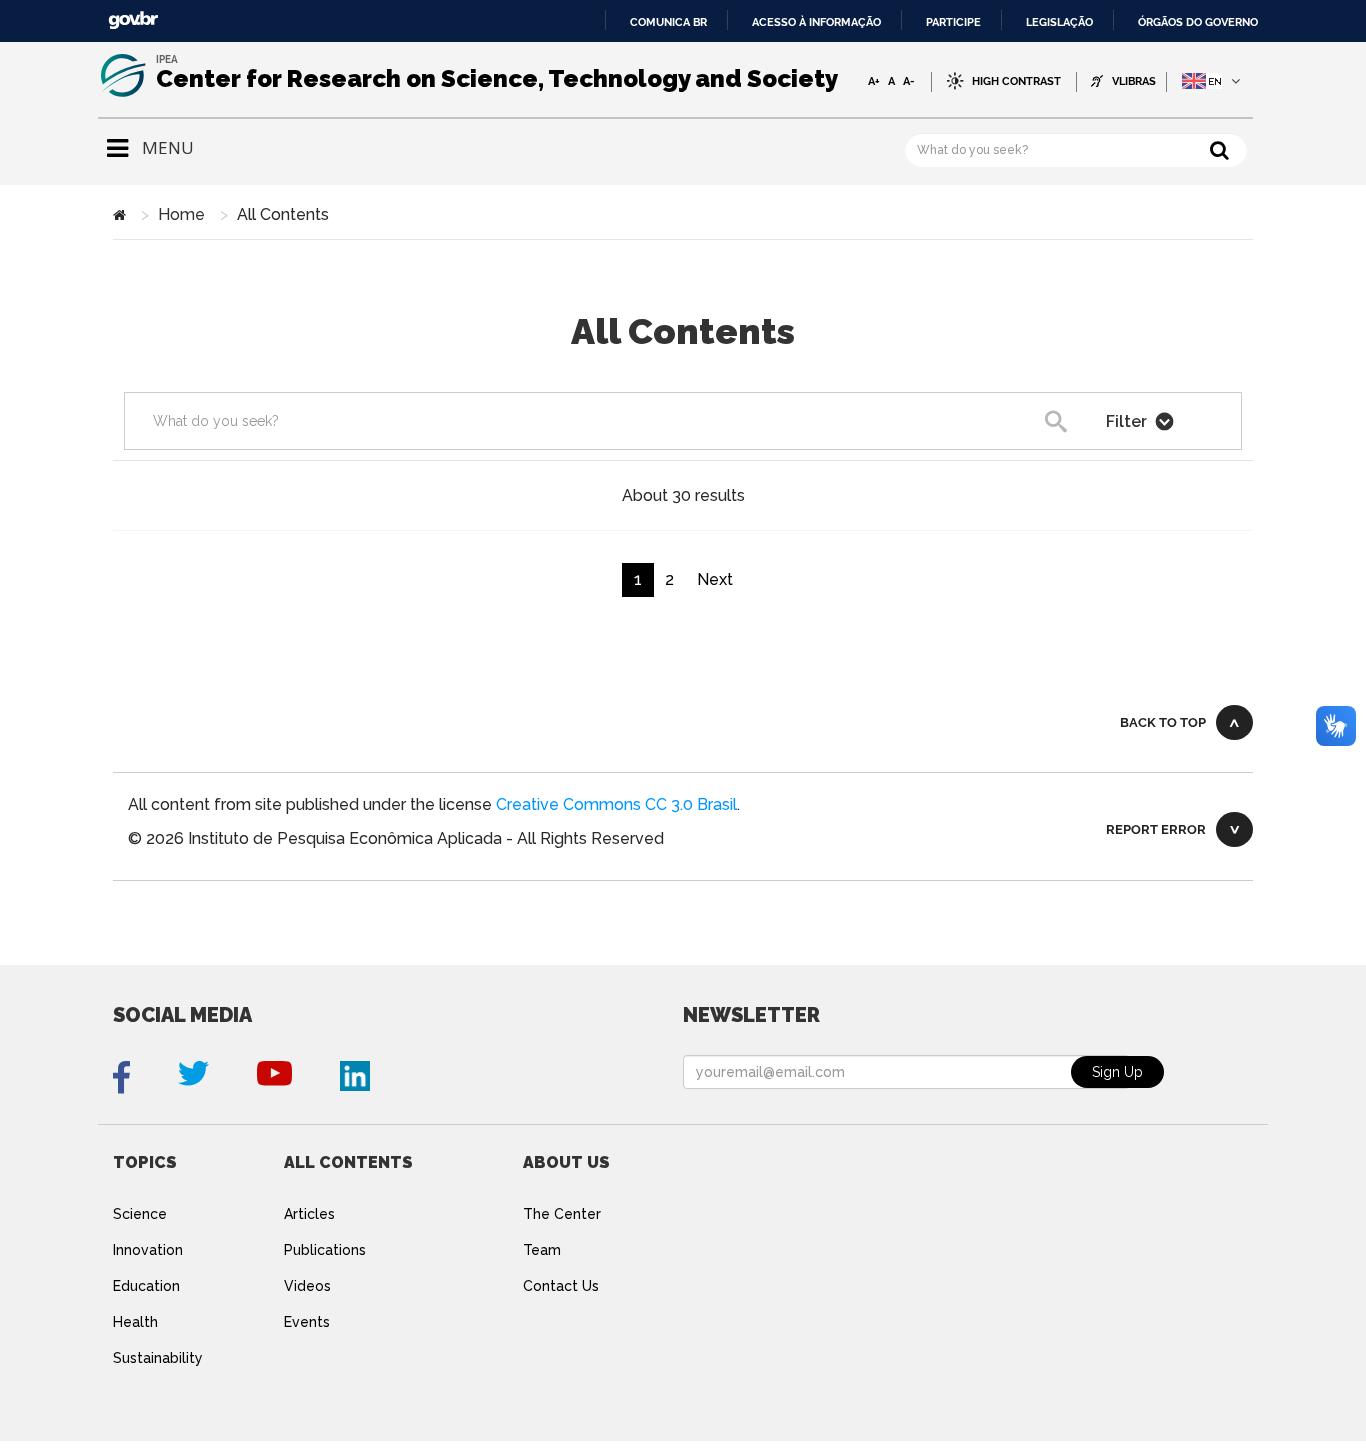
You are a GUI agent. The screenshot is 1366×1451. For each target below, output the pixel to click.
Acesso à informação (816, 22)
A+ (874, 81)
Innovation (148, 1250)
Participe (953, 22)
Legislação (1059, 22)
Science (140, 1214)
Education (146, 1286)
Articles (309, 1214)
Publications (325, 1250)
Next (715, 579)
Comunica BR (668, 22)
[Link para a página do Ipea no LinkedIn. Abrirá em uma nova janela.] (355, 1077)
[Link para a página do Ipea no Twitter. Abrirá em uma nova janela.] (193, 1077)
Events (307, 1322)
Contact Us (561, 1286)
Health (135, 1322)
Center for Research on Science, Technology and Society (497, 79)
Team (542, 1250)
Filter (1128, 421)
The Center (562, 1214)
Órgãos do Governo (1198, 22)
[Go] (1219, 149)
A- (909, 81)
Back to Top (1163, 722)
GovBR (133, 20)
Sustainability (158, 1358)
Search (1090, 426)
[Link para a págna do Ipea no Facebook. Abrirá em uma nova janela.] (121, 1077)
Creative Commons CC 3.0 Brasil (616, 804)
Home (181, 214)
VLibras (1134, 81)
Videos (307, 1286)
